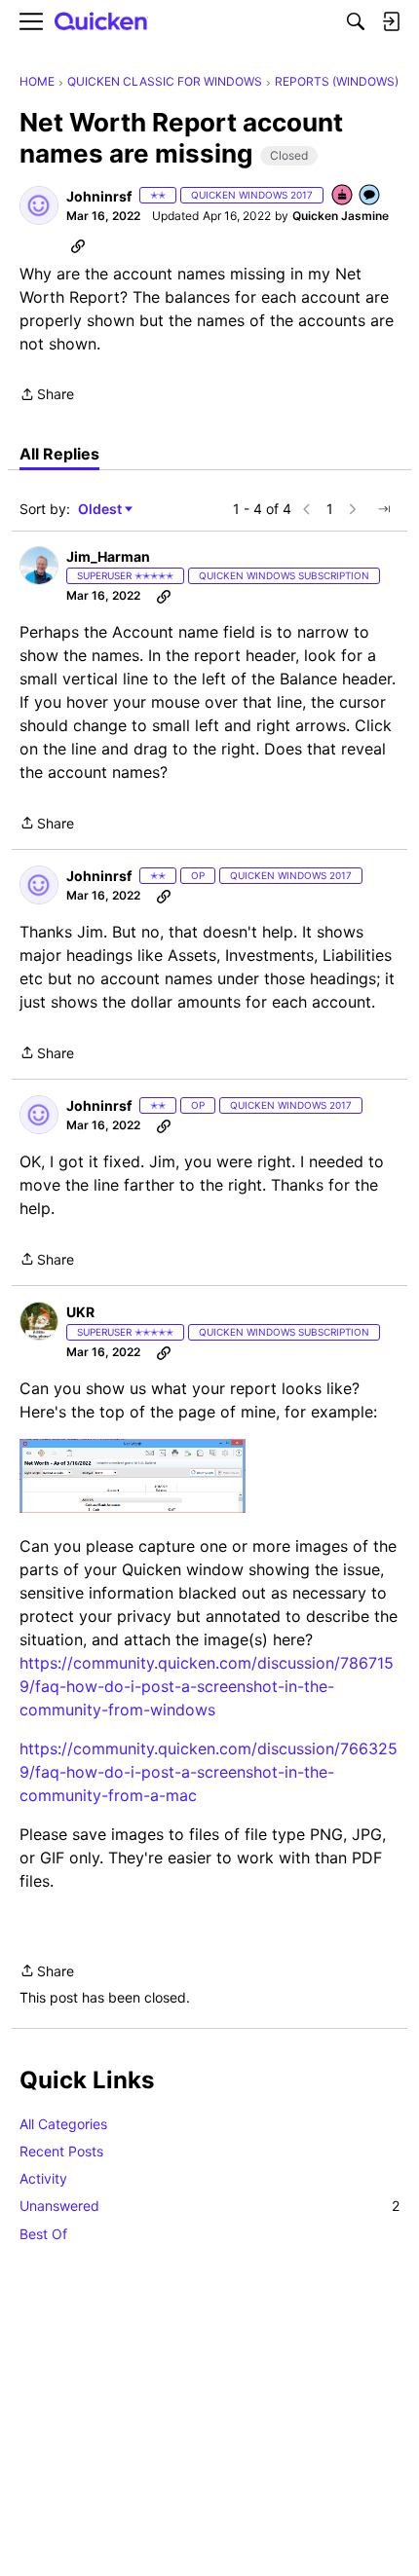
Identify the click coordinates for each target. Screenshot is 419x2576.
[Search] (356, 21)
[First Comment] (370, 196)
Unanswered (209, 2206)
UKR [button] (80, 1312)
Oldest (101, 510)
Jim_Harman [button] (108, 556)
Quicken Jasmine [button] (341, 216)
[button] (39, 205)
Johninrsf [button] (99, 196)
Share (47, 396)
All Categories (63, 2124)
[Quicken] (101, 22)
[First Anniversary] (343, 196)
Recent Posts (61, 2151)
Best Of (43, 2234)
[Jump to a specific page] (384, 509)
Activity (43, 2178)
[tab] (59, 454)
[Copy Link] (78, 245)
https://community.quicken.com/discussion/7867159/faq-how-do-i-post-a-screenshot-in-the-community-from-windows (207, 1686)
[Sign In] (391, 21)
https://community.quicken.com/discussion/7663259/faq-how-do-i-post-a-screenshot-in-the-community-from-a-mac (209, 1772)
